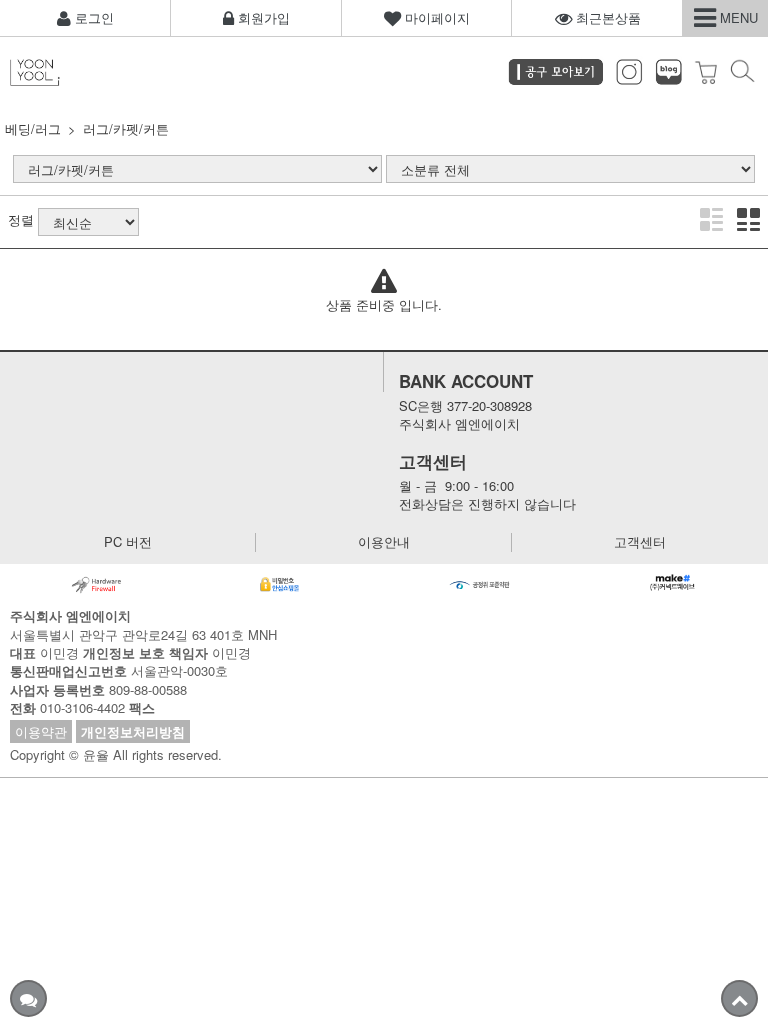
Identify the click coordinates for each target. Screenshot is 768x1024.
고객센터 (640, 542)
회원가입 (262, 17)
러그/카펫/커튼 (126, 128)
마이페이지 (435, 17)
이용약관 (41, 731)
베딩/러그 (33, 128)
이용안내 (384, 542)
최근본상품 (606, 17)
